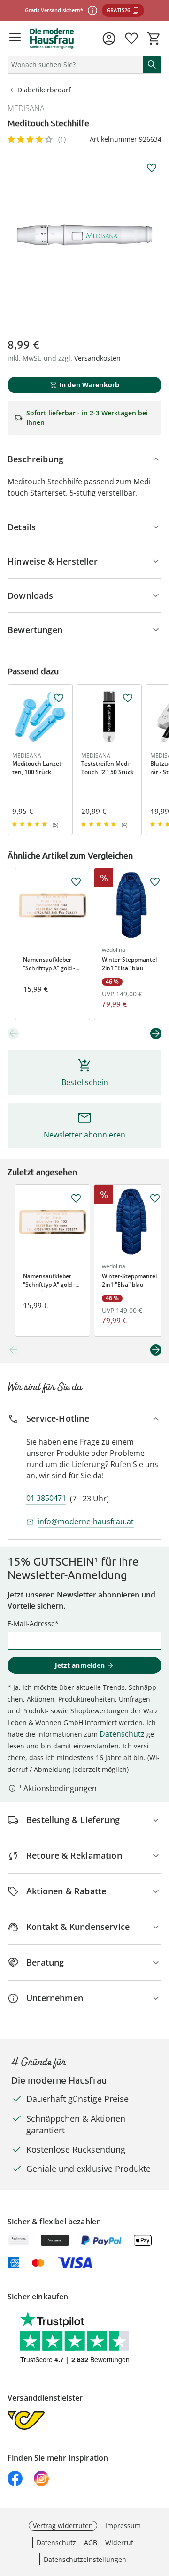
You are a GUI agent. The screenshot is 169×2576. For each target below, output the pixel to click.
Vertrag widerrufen (63, 2526)
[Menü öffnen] (15, 38)
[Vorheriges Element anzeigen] (13, 1033)
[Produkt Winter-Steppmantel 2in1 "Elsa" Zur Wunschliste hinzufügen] (155, 882)
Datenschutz (122, 1734)
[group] (84, 235)
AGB (91, 2542)
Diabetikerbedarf (44, 90)
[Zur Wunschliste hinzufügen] (152, 168)
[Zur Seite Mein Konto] (109, 38)
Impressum (123, 2526)
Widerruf (119, 2542)
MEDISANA (26, 108)
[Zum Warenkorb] (154, 38)
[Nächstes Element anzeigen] (156, 1033)
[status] (73, 65)
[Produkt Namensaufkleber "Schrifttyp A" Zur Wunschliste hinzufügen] (76, 882)
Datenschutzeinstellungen (85, 2559)
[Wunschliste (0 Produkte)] (131, 38)
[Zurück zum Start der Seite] (160, 2510)
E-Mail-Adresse (31, 1623)
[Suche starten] (152, 65)
